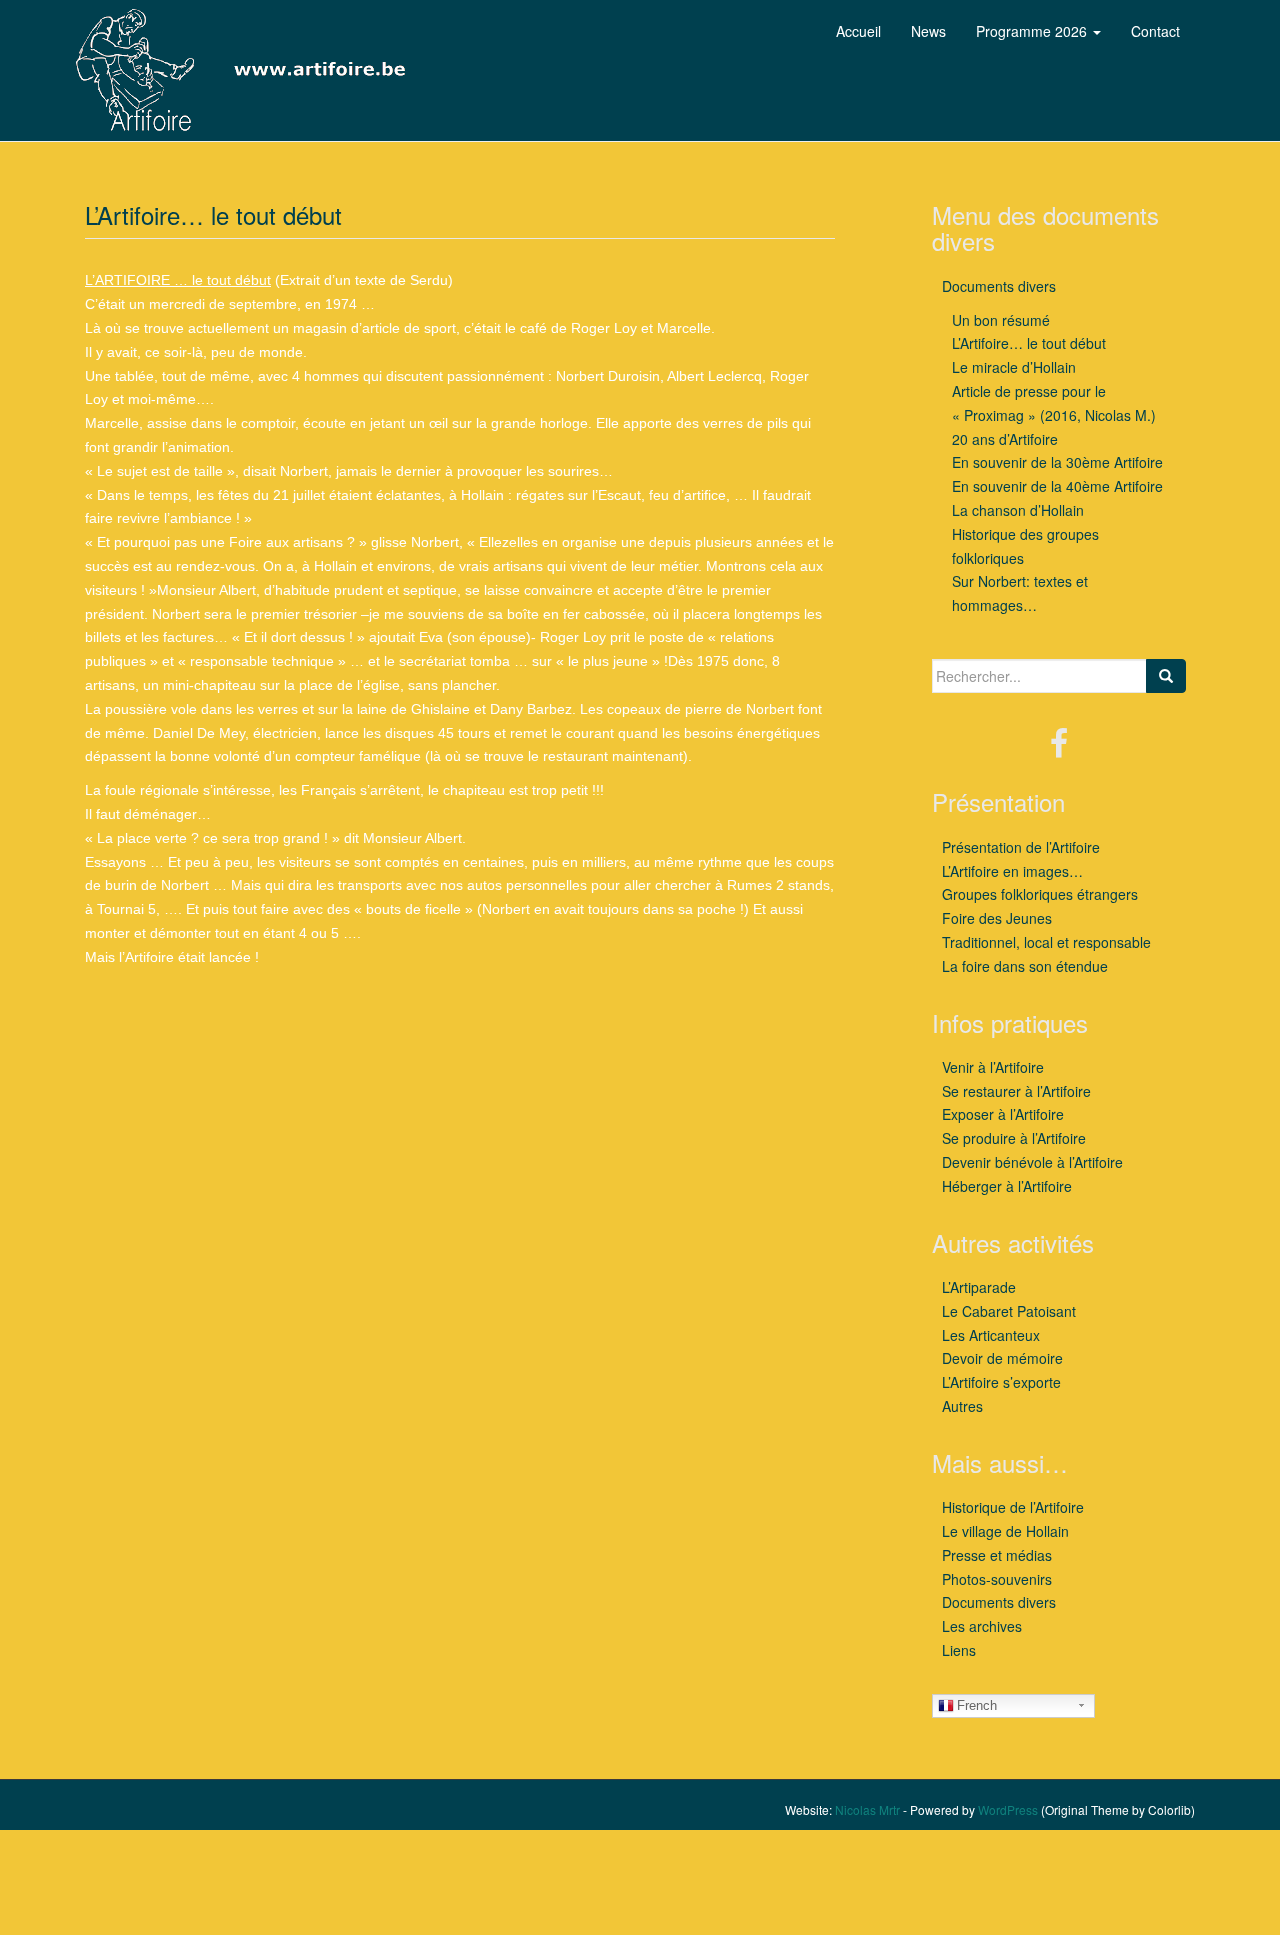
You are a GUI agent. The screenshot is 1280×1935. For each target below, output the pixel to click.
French (977, 1705)
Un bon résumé (1001, 320)
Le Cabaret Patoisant (1009, 1311)
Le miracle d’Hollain (1014, 367)
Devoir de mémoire (1002, 1358)
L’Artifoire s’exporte (1001, 1382)
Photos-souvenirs (997, 1579)
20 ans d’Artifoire (1005, 439)
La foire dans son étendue (1025, 966)
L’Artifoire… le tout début (1029, 343)
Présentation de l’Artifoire (1021, 847)
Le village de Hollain (1005, 1531)
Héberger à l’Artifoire (1007, 1186)
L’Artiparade (979, 1287)
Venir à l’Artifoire (993, 1067)
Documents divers (999, 286)
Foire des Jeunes (997, 918)
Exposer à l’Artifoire (1003, 1114)
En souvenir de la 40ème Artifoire (1057, 486)
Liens (959, 1650)
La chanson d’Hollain (1018, 510)
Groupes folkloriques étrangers (1040, 894)
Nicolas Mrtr (867, 1809)
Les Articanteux (991, 1335)
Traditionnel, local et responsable (1046, 942)
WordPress (1008, 1809)
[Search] (1166, 676)
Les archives (982, 1626)
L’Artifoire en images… (1012, 871)
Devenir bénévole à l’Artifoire (1032, 1162)
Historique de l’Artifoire (1013, 1507)
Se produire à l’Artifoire (1014, 1138)
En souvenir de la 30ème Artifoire (1057, 462)
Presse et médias (997, 1555)
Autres (962, 1406)
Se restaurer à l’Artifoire (1016, 1091)
